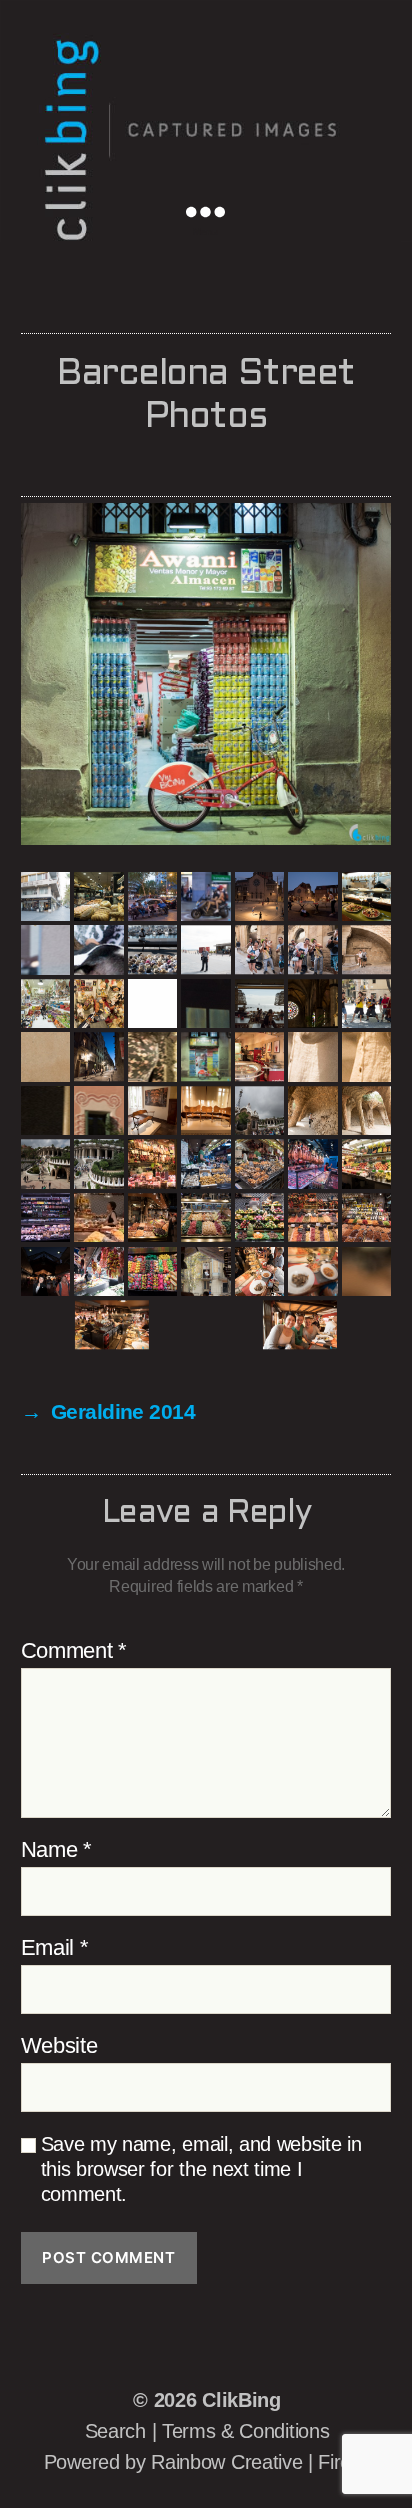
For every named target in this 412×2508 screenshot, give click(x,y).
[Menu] (219, 209)
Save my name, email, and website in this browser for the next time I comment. (201, 2169)
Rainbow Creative (229, 2462)
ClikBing (241, 2400)
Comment (74, 1651)
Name (56, 1850)
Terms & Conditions (245, 2431)
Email (55, 1948)
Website (59, 2046)
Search (115, 2431)
